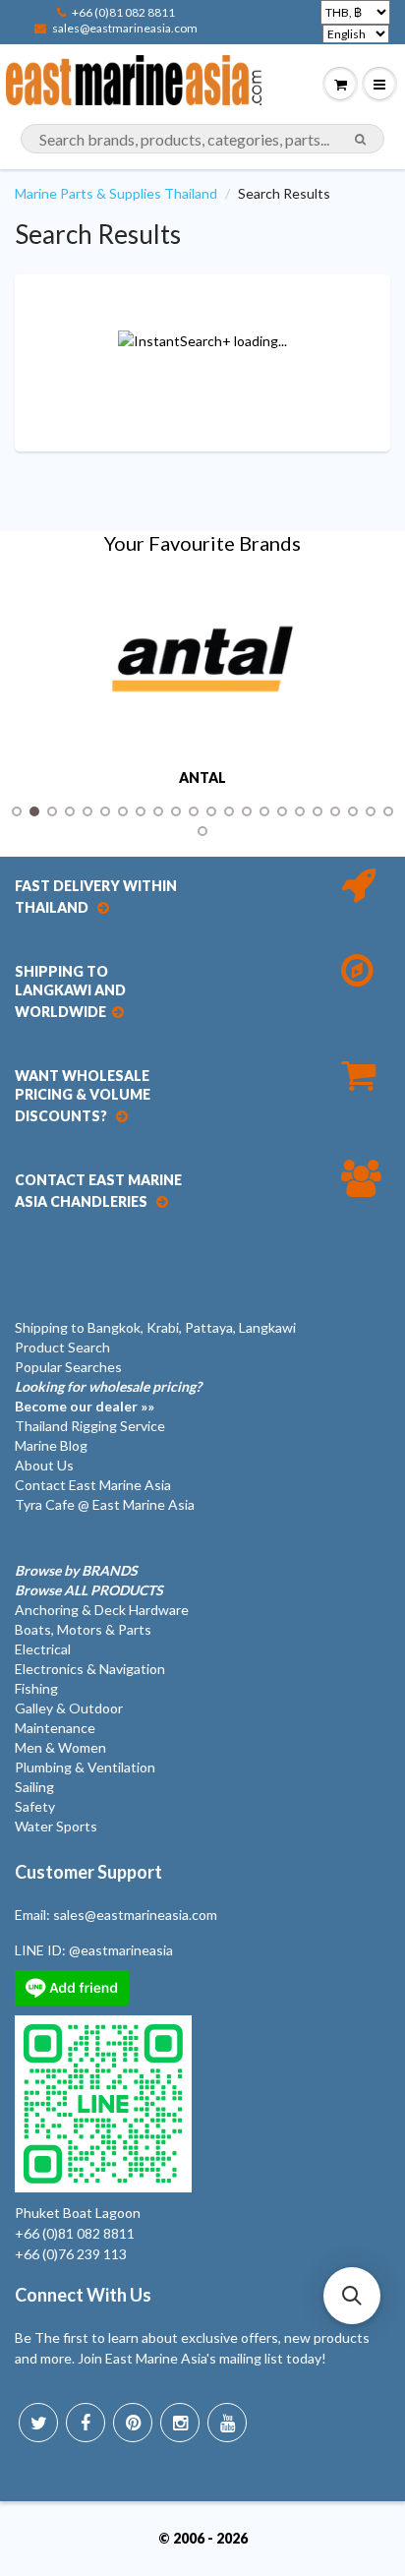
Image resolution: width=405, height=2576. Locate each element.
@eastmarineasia (121, 1950)
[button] (352, 2296)
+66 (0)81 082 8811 (123, 12)
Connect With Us (83, 2295)
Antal (202, 778)
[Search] (360, 140)
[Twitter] (38, 2423)
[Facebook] (86, 2423)
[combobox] (202, 139)
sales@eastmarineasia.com (125, 28)
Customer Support (88, 1872)
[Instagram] (180, 2423)
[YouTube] (227, 2423)
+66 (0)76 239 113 (71, 2254)
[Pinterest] (133, 2423)
